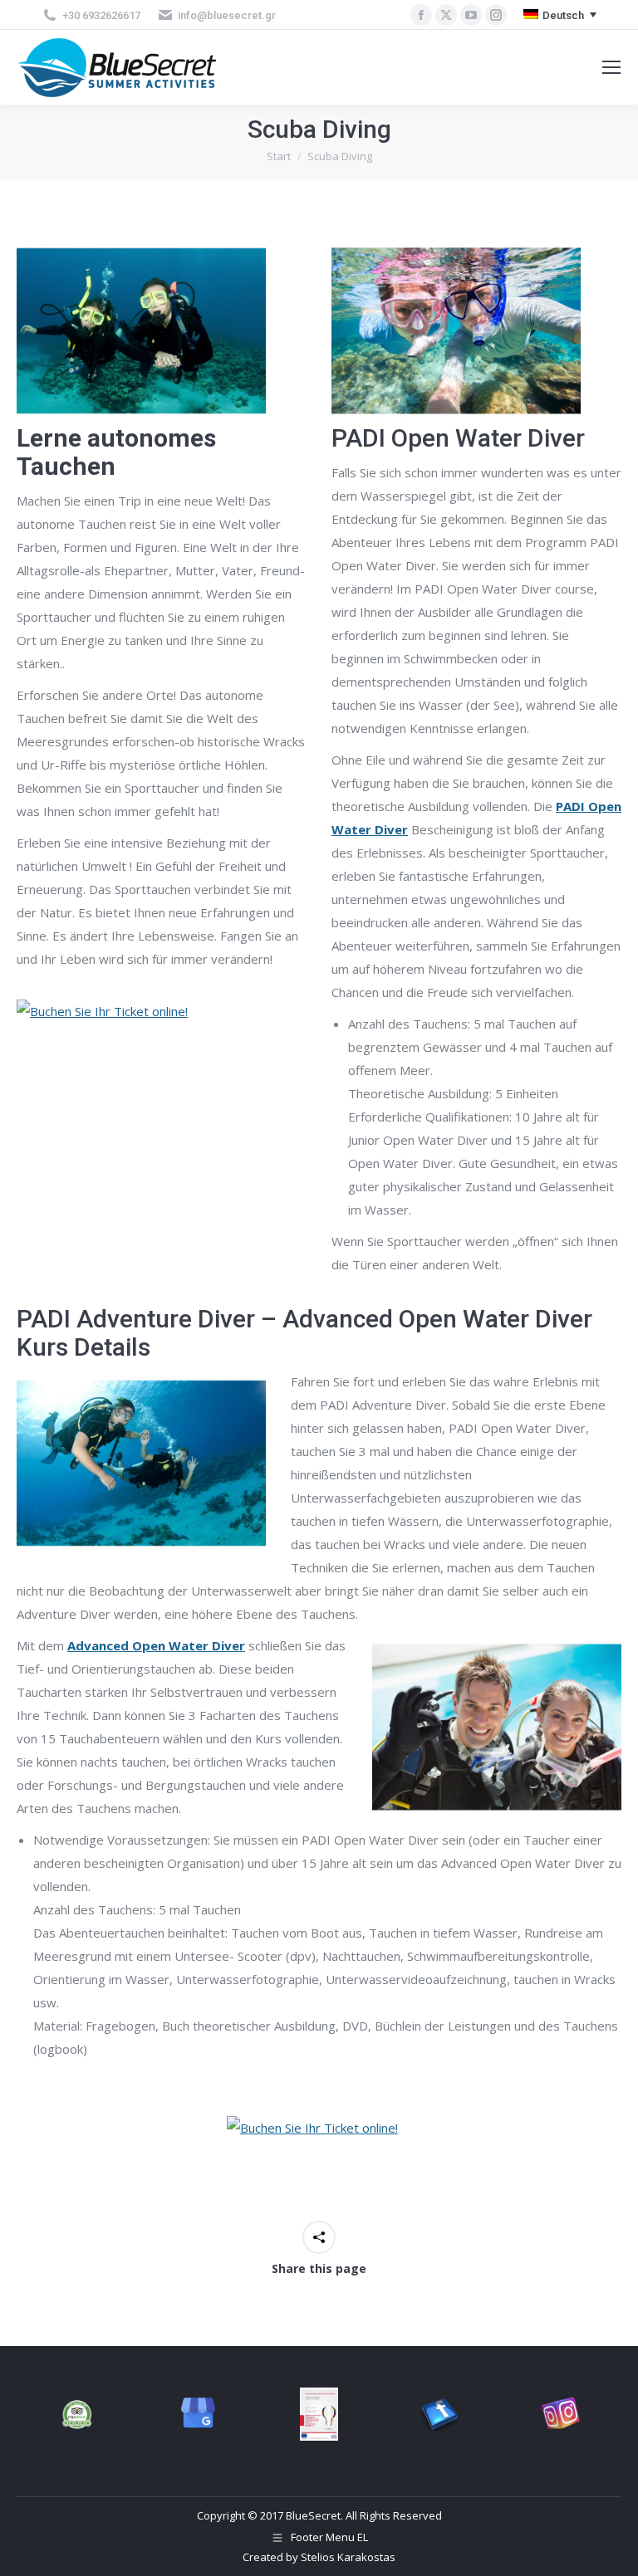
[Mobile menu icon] (611, 67)
